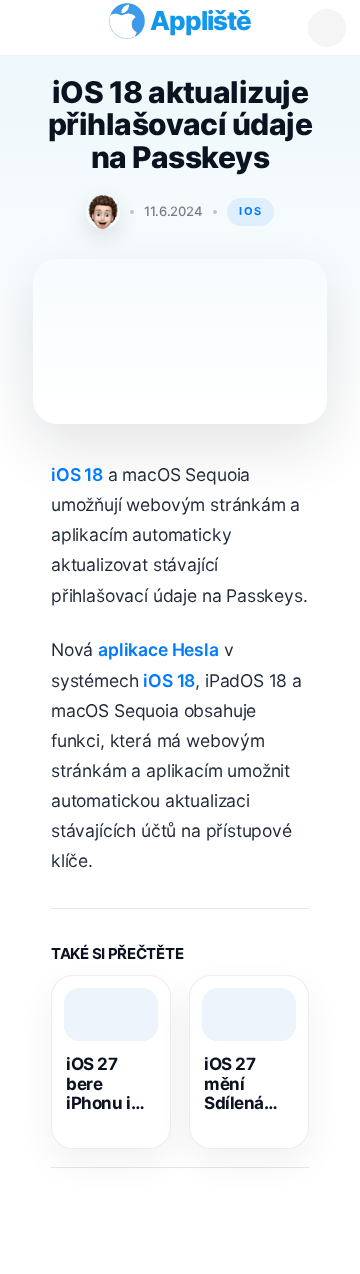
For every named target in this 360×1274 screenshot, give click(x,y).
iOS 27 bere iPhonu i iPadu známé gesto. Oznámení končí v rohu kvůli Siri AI (107, 1094)
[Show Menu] (35, 27)
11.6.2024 (173, 211)
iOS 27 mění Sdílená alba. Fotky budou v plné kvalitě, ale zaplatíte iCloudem (246, 1094)
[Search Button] (327, 28)
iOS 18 (77, 484)
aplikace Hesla (158, 659)
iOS (250, 211)
